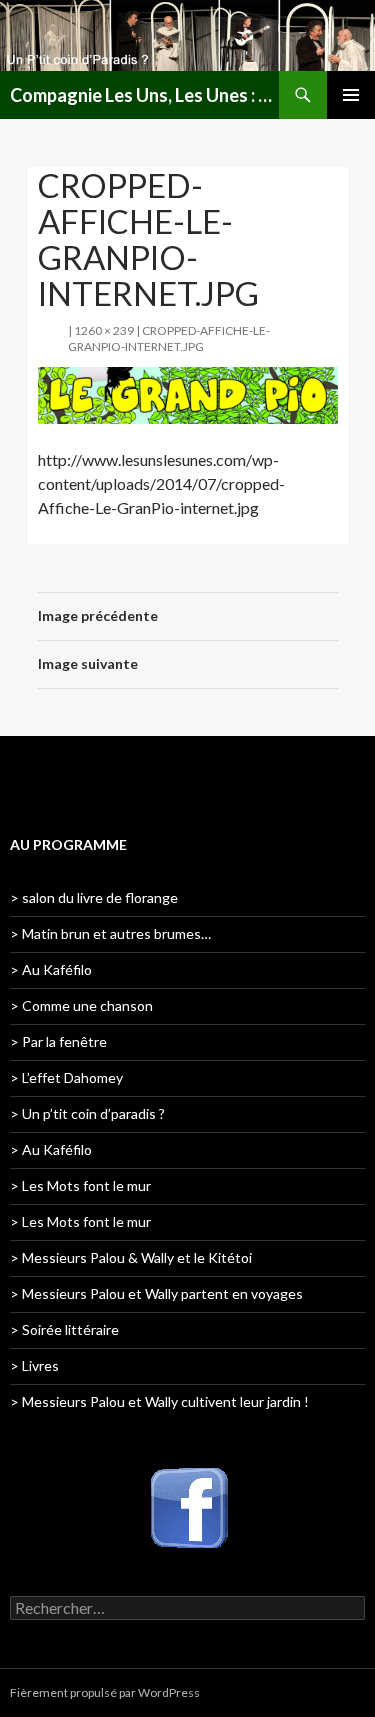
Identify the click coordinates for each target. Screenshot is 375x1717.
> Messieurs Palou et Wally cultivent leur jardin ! (159, 1401)
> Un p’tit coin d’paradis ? (87, 1113)
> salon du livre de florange (94, 897)
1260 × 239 (104, 330)
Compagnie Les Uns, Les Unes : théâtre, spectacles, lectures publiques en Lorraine (144, 95)
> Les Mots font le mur (80, 1185)
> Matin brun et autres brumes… (110, 933)
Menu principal (351, 95)
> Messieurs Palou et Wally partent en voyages (156, 1293)
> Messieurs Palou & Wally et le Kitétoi (131, 1257)
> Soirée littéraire (64, 1329)
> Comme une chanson (81, 1005)
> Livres (34, 1365)
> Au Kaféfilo (51, 969)
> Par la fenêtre (58, 1041)
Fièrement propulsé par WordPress (105, 1692)
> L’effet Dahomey (66, 1077)
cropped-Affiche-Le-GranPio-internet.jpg (169, 338)
